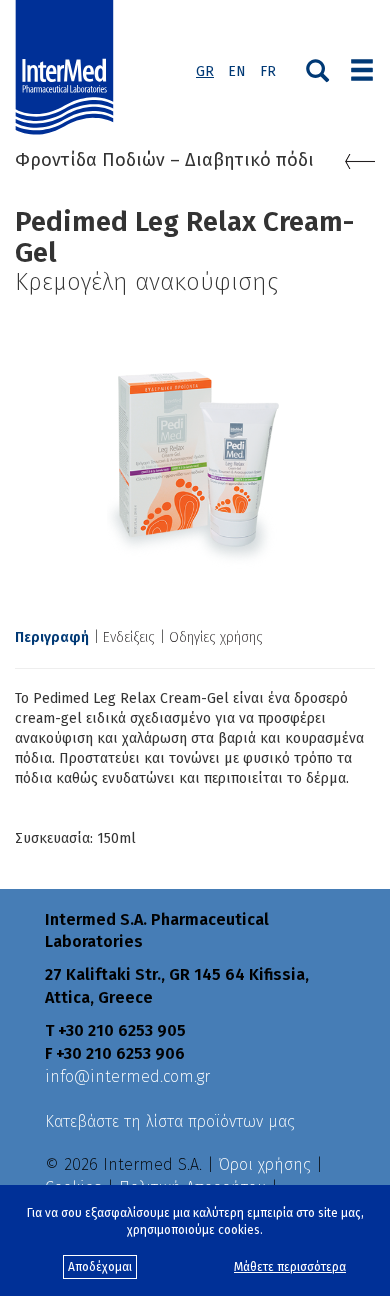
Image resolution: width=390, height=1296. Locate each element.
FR (268, 71)
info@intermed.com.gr (127, 1076)
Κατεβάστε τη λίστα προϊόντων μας (170, 1121)
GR (205, 71)
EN (237, 71)
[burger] (362, 68)
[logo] (69, 68)
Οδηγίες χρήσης (216, 637)
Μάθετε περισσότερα (290, 1267)
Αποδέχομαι (100, 1267)
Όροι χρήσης (265, 1164)
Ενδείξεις (129, 637)
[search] (317, 69)
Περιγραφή (52, 637)
